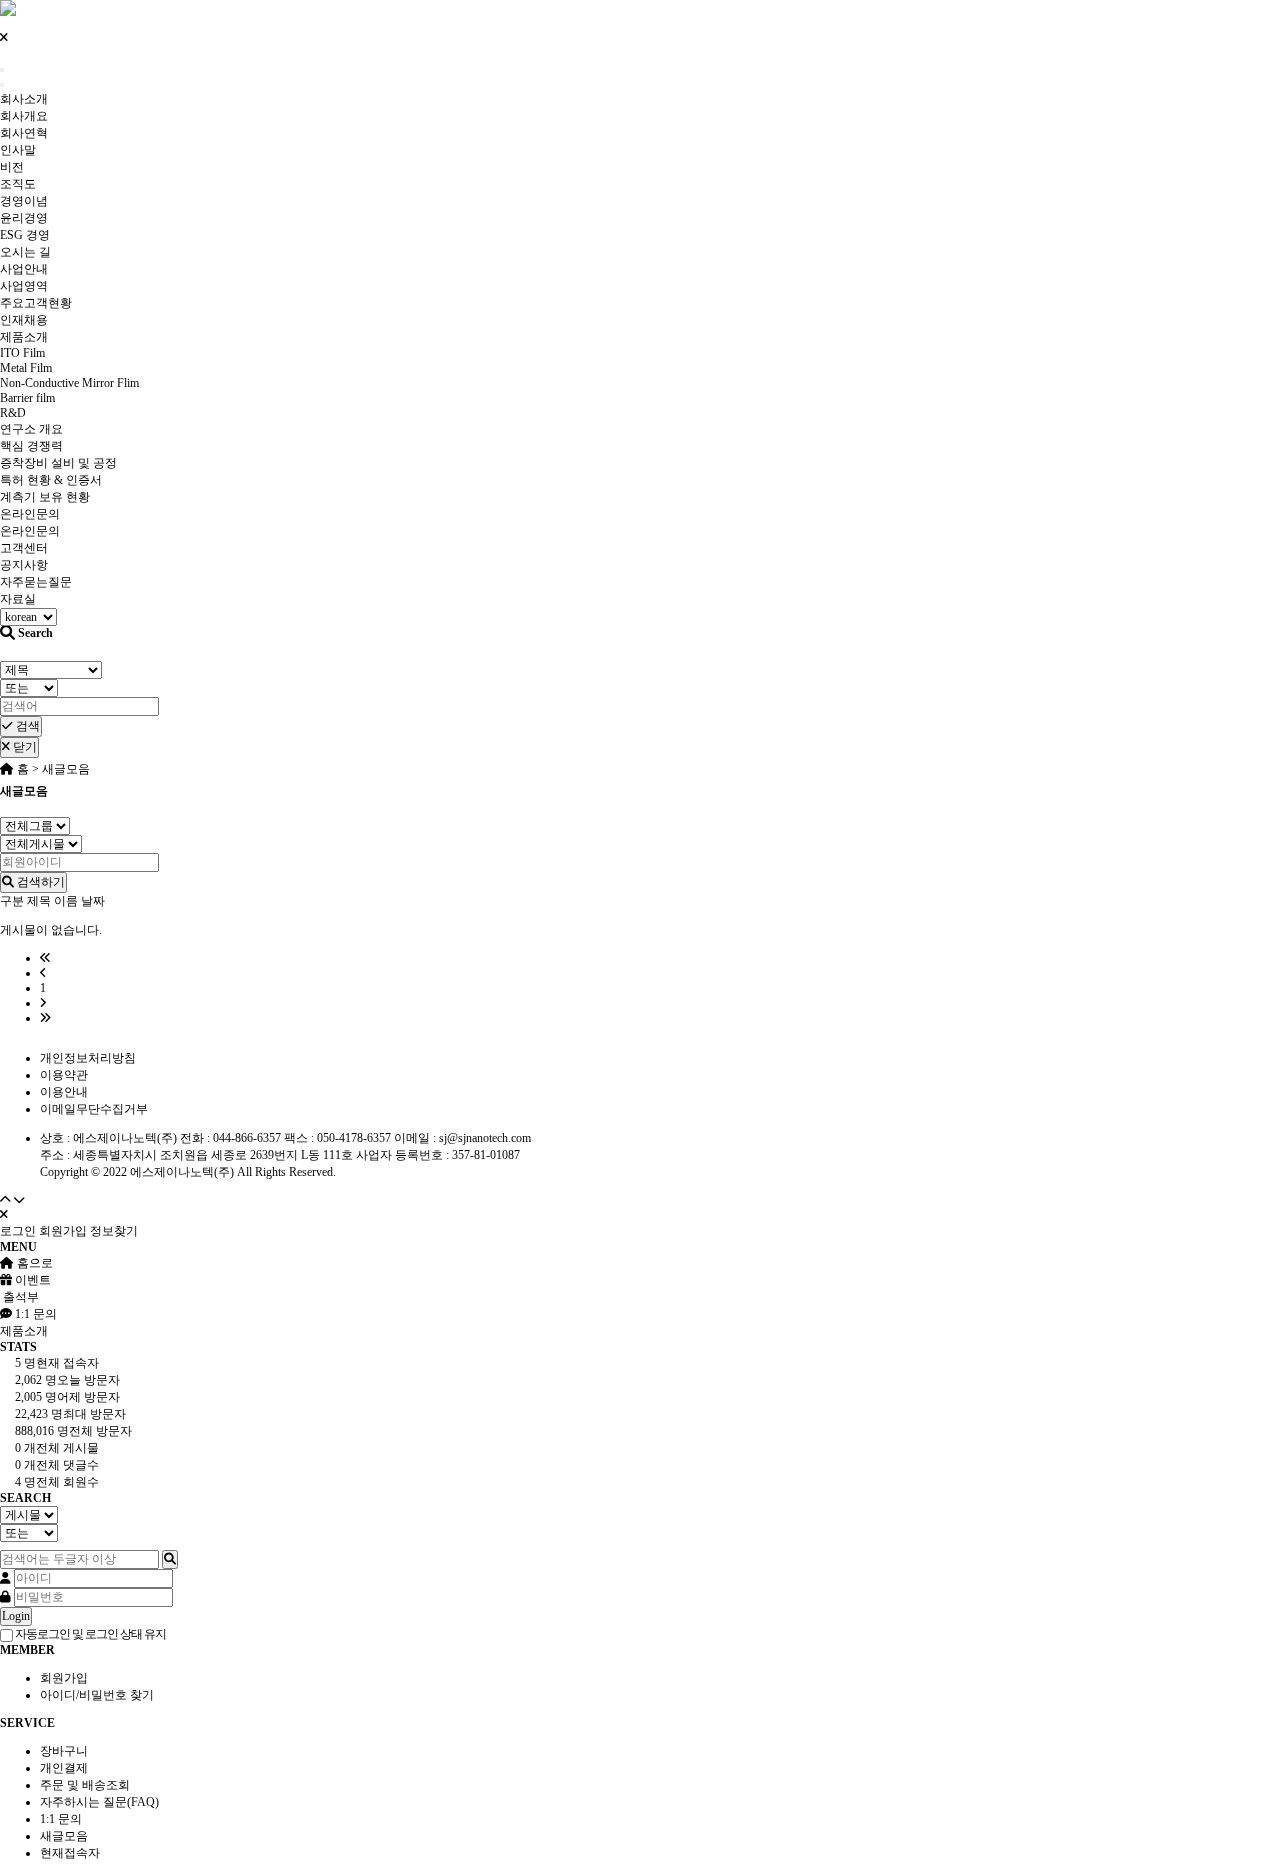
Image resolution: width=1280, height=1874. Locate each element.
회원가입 (63, 1231)
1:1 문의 (61, 1819)
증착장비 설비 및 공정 (58, 463)
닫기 (23, 747)
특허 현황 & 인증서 (51, 480)
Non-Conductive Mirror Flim (69, 383)
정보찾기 (114, 1231)
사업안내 (24, 269)
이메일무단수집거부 (94, 1109)
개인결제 (64, 1768)
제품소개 (24, 337)
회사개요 (24, 116)
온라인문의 (30, 514)
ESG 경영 (25, 235)
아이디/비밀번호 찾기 (97, 1695)
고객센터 (24, 548)
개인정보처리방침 (88, 1058)
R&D (13, 413)
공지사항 (24, 565)
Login (16, 1616)
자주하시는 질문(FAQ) (99, 1802)
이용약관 (64, 1075)
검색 (26, 726)
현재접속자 (70, 1853)
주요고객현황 (36, 303)
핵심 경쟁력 (31, 446)
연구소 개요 (31, 429)
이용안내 (64, 1092)
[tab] (640, 1331)
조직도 (18, 184)
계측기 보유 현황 (45, 497)
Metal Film (26, 368)
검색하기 (39, 882)
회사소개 (24, 99)
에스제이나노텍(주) (182, 1172)
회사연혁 (24, 133)
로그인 (18, 1231)
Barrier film (27, 398)
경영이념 (24, 201)
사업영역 (24, 286)
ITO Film (22, 353)
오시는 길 (25, 252)
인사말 (18, 150)
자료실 (18, 599)
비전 (12, 167)
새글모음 (64, 1836)
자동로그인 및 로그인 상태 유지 (89, 1634)
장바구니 (64, 1751)
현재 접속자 (57, 1363)
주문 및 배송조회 (85, 1785)
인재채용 (24, 320)
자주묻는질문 (36, 582)
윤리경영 (24, 218)
